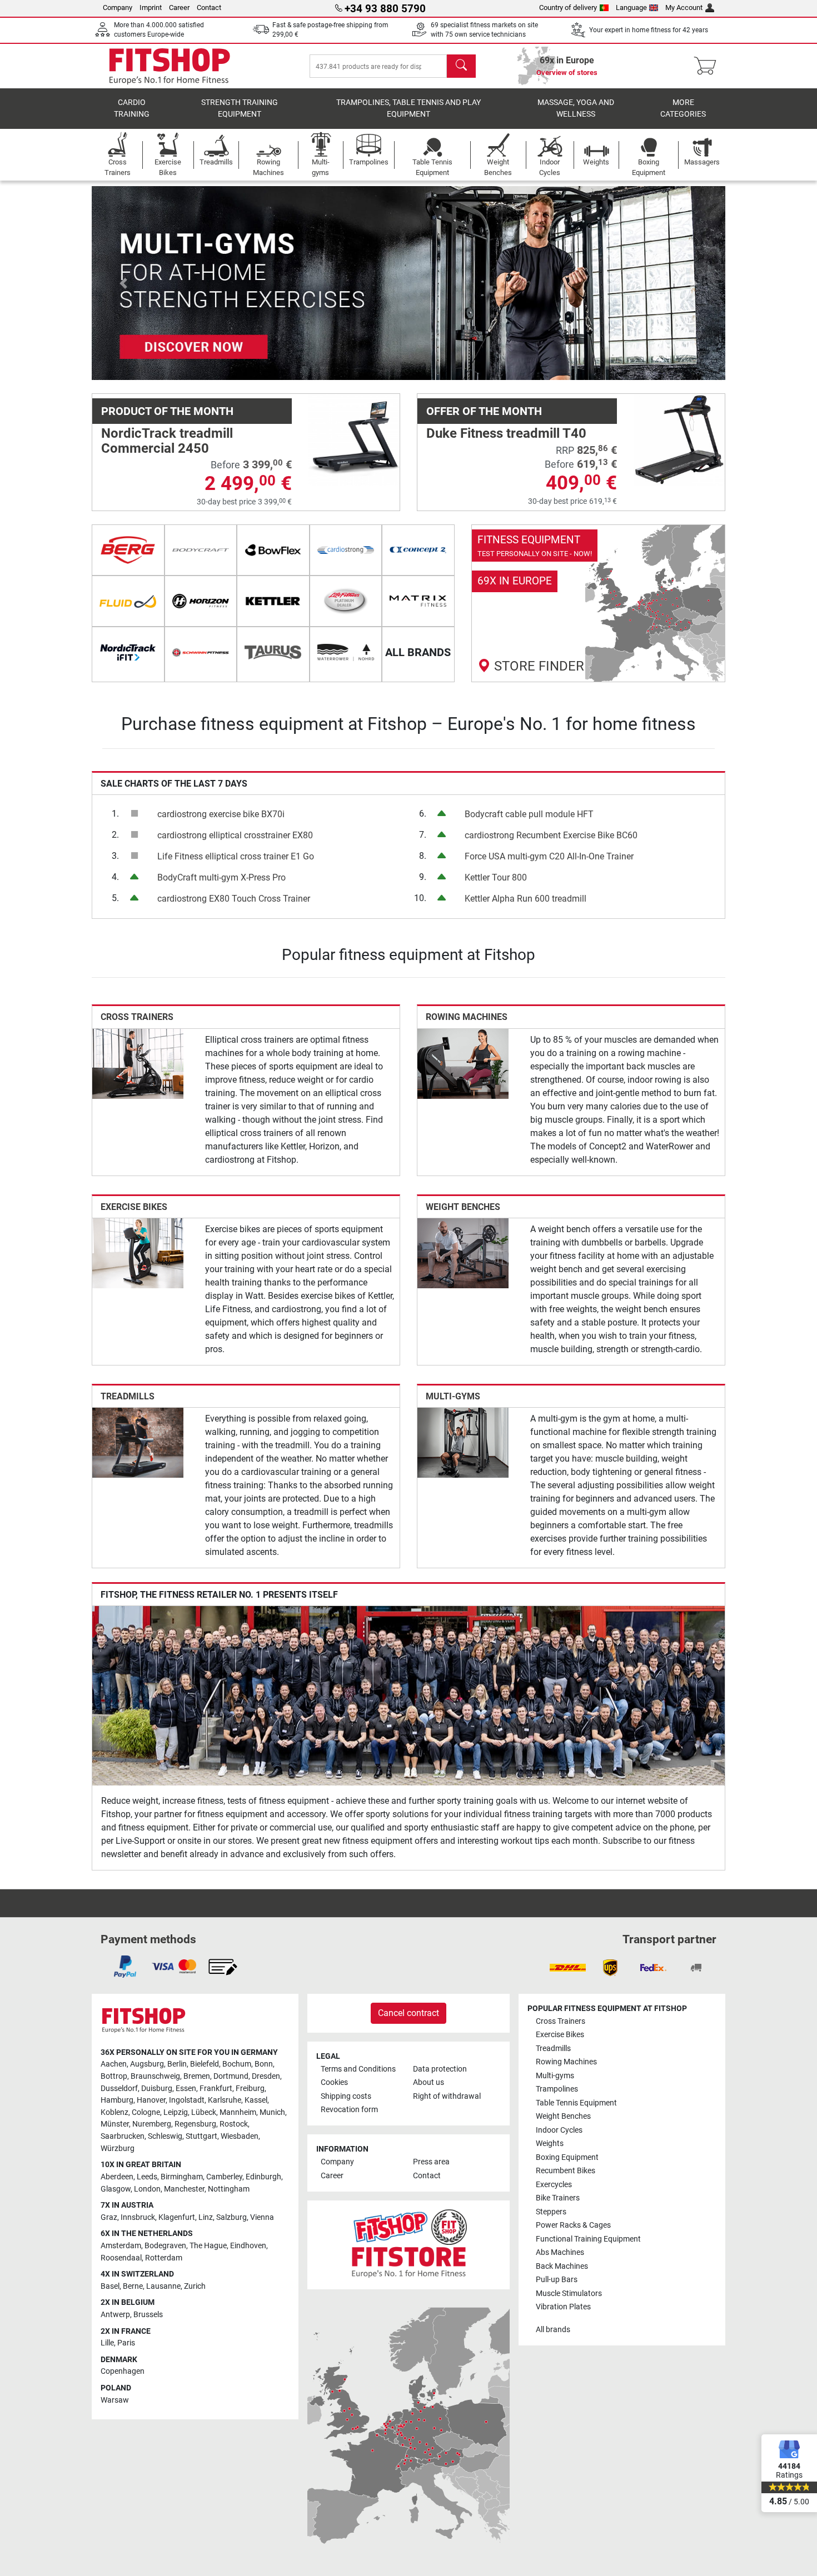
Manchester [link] (184, 2189)
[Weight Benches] (463, 1252)
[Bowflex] (273, 550)
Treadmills (128, 1396)
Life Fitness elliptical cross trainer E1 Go (236, 856)
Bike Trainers (558, 2198)
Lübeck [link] (204, 2112)
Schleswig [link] (165, 2136)
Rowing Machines (467, 1017)
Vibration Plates (563, 2307)
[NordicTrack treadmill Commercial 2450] (354, 439)
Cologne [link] (146, 2112)
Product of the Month (167, 411)
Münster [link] (115, 2124)
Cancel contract (409, 2013)
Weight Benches (463, 1207)
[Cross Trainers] (138, 1063)
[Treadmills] (138, 1442)
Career (179, 7)
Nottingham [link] (229, 2189)
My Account (684, 7)
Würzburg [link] (118, 2149)
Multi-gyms (453, 1396)
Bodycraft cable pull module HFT (529, 814)
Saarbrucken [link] (123, 2136)
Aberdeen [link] (117, 2177)
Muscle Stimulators (569, 2294)
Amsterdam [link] (121, 2246)
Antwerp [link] (115, 2315)
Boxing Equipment (567, 2157)
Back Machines (562, 2266)
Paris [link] (126, 2343)
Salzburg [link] (231, 2217)
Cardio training (132, 109)
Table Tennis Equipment (576, 2103)
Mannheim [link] (238, 2112)
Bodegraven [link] (165, 2246)
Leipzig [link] (176, 2112)
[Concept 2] (418, 550)
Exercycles (554, 2185)
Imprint (151, 7)
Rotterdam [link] (164, 2258)
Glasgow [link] (116, 2189)
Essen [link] (186, 2089)
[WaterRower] (346, 652)
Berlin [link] (177, 2064)
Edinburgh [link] (263, 2177)
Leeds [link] (147, 2177)
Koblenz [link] (114, 2112)
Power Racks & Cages (573, 2225)
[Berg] (128, 550)
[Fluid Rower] (128, 601)
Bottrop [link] (114, 2076)
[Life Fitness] (346, 601)
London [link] (147, 2189)
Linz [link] (206, 2217)
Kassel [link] (256, 2100)
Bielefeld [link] (205, 2064)
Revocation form (349, 2110)
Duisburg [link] (157, 2089)
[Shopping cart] (708, 66)
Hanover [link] (151, 2100)
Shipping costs (346, 2096)
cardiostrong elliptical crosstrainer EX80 (235, 835)
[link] (599, 603)
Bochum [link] (237, 2064)
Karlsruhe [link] (225, 2100)
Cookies (334, 2082)
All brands (553, 2330)
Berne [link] (133, 2286)
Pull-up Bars (557, 2280)
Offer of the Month (484, 411)
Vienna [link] (262, 2217)
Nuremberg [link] (152, 2124)
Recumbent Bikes (566, 2171)
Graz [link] (109, 2217)
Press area (431, 2162)
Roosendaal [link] (121, 2258)
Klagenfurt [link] (177, 2217)
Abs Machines (560, 2252)
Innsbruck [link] (138, 2217)
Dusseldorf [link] (119, 2089)
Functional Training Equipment (588, 2239)
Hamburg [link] (117, 2100)
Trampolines (557, 2089)
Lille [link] (107, 2343)
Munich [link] (272, 2112)
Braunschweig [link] (155, 2076)
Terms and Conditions (358, 2069)
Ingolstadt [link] (187, 2100)
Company (118, 7)
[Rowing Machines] (463, 1063)
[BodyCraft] (201, 550)
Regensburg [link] (195, 2124)
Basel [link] (110, 2286)
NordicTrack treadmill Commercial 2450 (167, 441)
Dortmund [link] (231, 2076)
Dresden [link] (266, 2076)
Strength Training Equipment (240, 109)
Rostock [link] (234, 2124)
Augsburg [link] (147, 2064)
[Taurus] (273, 652)
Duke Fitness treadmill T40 (506, 433)
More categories (683, 109)
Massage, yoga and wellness (576, 109)
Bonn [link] (264, 2064)
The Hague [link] (208, 2246)
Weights (550, 2144)
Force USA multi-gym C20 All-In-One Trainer (549, 856)
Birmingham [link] (182, 2177)
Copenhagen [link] (123, 2371)
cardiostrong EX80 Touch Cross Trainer (234, 899)
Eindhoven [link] (248, 2246)
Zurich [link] (195, 2286)
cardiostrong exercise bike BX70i (221, 814)
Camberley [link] (224, 2177)
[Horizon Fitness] (201, 601)
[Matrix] (418, 601)
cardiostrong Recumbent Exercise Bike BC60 (551, 835)
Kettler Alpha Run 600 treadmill (525, 899)
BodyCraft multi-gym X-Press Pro (221, 877)
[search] (461, 66)
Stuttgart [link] (201, 2136)
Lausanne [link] (163, 2286)
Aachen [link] (114, 2064)
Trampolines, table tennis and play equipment (409, 109)
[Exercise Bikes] (138, 1252)
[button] (123, 283)
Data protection (440, 2069)
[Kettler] (273, 601)
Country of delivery (568, 7)
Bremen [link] (197, 2076)
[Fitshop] (170, 65)
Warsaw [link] (115, 2400)
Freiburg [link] (250, 2089)
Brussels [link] (148, 2315)
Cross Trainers (137, 1017)
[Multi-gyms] (463, 1442)
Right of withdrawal (447, 2096)
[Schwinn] (201, 652)
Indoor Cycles (559, 2130)
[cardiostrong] (346, 550)
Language (631, 7)
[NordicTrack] (128, 652)
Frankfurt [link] (216, 2089)
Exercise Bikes (134, 1207)
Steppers (551, 2212)
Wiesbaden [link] (240, 2136)
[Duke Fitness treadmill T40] (679, 439)
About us (429, 2082)
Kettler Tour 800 (496, 877)
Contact (209, 7)
